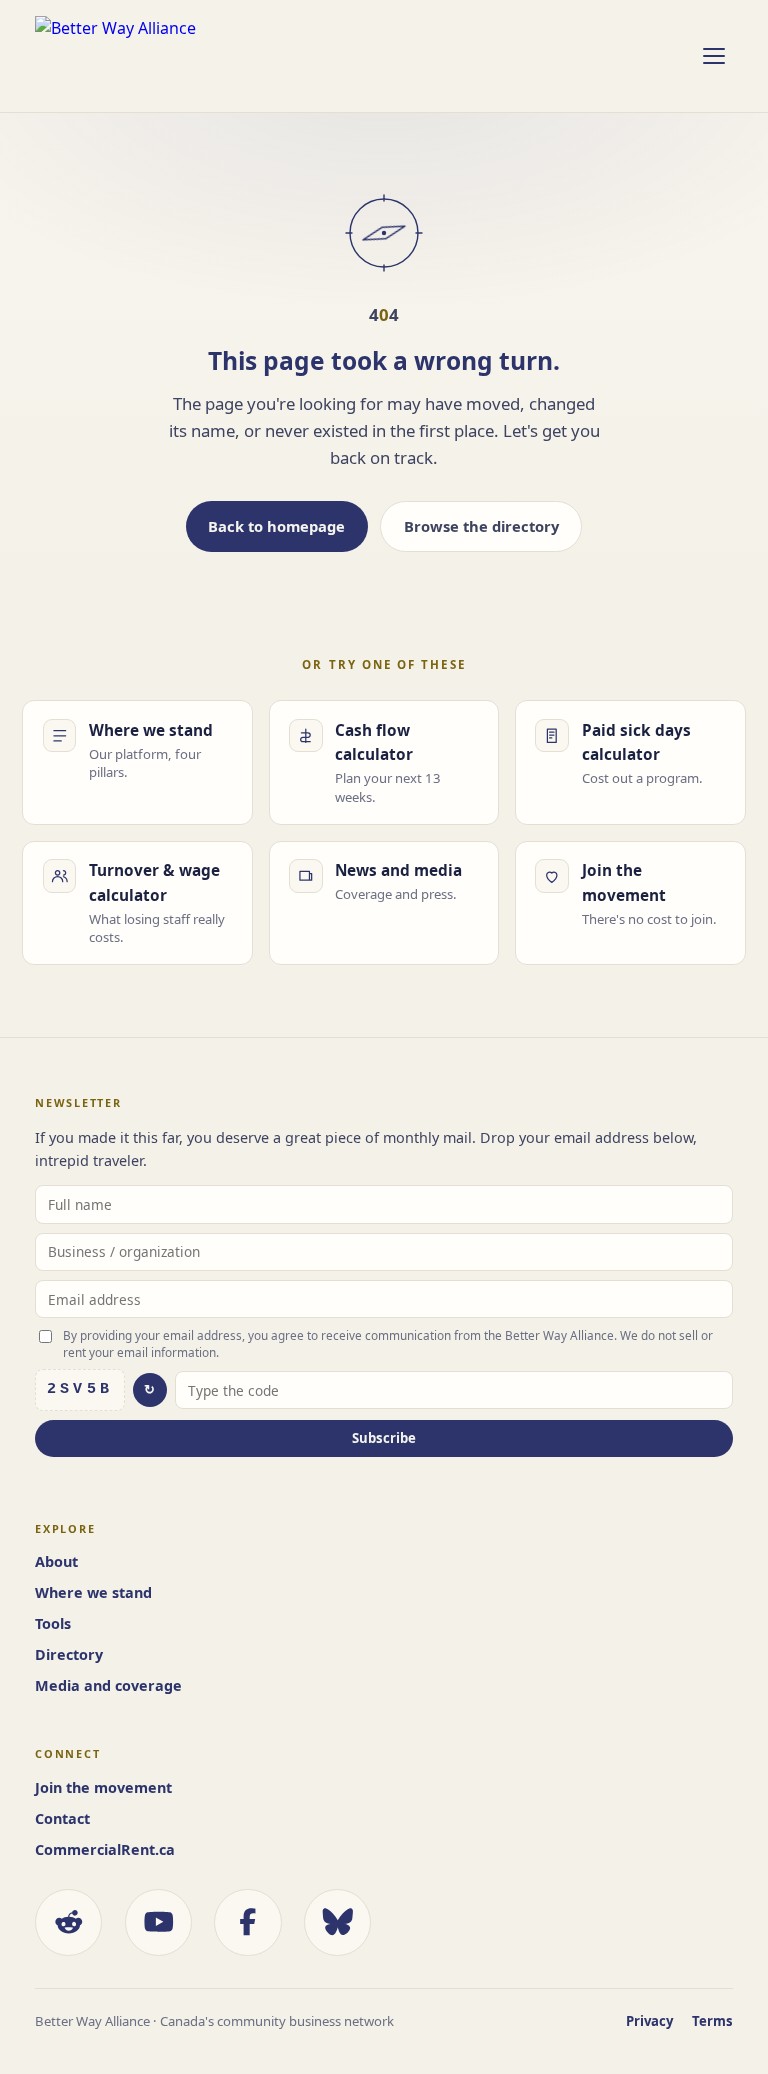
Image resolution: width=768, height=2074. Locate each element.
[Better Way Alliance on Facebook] (247, 1922)
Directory (69, 1654)
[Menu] (713, 56)
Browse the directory (481, 526)
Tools (53, 1623)
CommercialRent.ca (105, 1849)
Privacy (649, 2021)
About (56, 1561)
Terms (712, 2021)
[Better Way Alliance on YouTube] (158, 1922)
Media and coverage (108, 1685)
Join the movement (103, 1787)
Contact (62, 1818)
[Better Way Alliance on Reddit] (68, 1922)
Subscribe (384, 1438)
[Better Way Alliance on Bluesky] (337, 1922)
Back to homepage (276, 526)
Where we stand (93, 1592)
